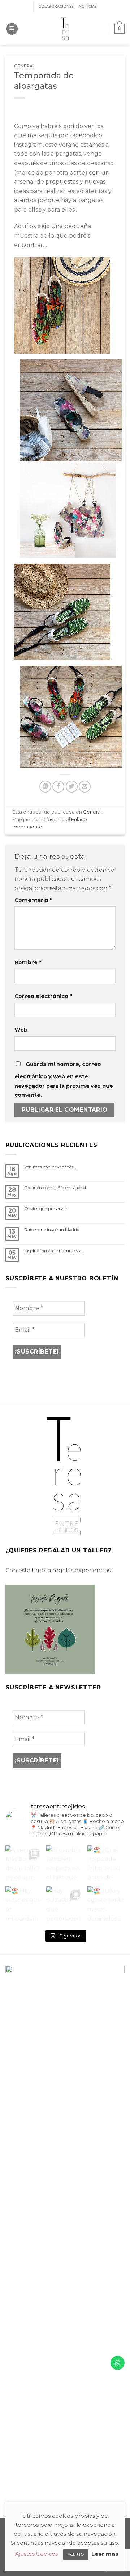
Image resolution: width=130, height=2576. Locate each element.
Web (21, 1030)
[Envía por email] (85, 787)
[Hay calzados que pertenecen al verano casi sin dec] (65, 1905)
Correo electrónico (43, 996)
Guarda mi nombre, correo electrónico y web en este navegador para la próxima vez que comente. (64, 1080)
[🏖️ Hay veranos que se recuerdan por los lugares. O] (24, 1905)
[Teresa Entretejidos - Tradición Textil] (65, 29)
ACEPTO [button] (76, 2554)
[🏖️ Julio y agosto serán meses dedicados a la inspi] (106, 1905)
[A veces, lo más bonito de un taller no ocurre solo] (24, 1864)
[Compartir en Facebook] (58, 787)
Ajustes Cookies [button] (36, 2554)
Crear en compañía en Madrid (55, 1188)
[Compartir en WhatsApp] (45, 787)
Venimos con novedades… (50, 1167)
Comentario (33, 900)
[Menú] (12, 29)
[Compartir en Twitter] (72, 787)
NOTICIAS (88, 6)
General (25, 66)
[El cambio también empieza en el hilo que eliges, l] (65, 1864)
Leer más (105, 2554)
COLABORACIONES (56, 6)
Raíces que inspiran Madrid (52, 1230)
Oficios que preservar (46, 1209)
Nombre (28, 962)
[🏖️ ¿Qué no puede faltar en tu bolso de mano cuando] (106, 1864)
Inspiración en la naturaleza (53, 1251)
